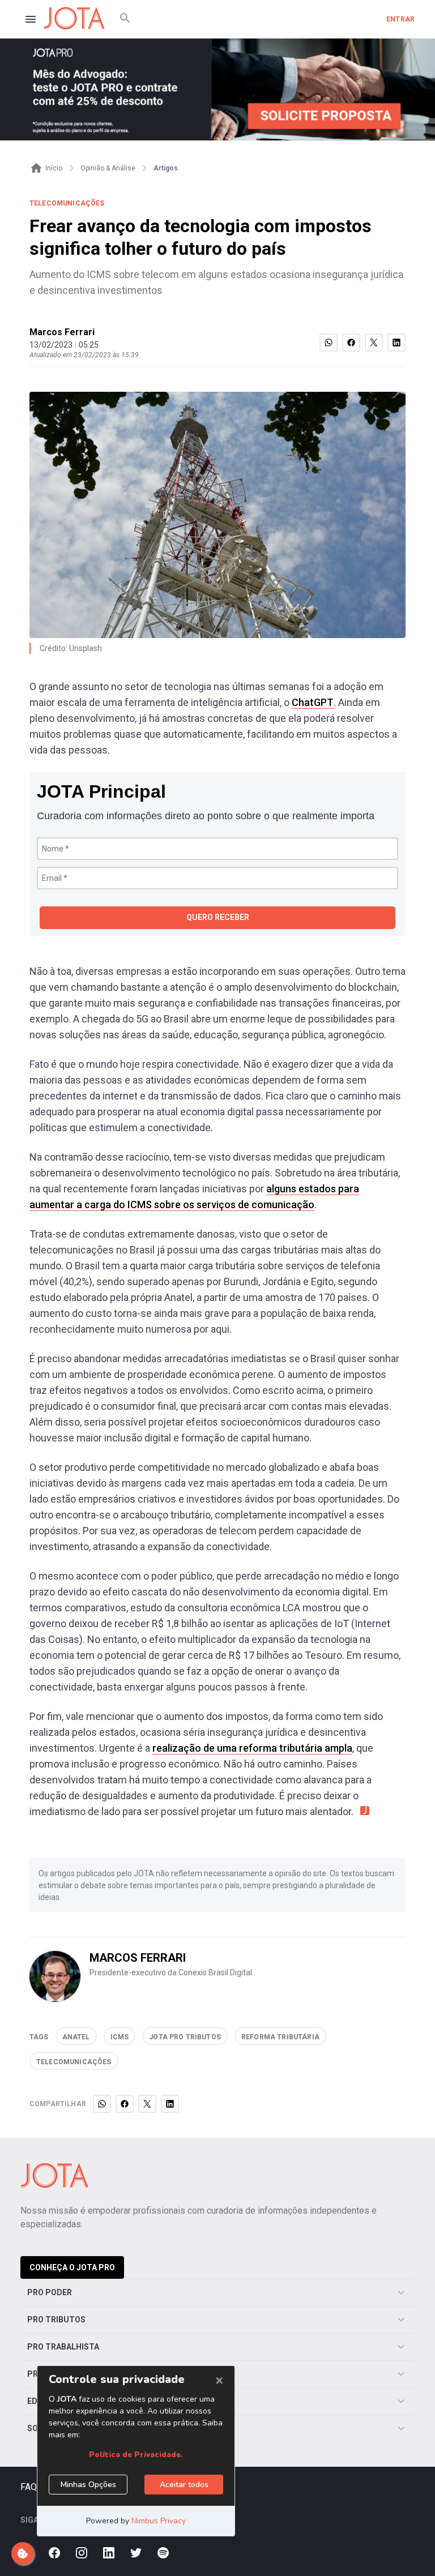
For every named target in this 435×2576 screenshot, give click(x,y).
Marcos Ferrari (62, 332)
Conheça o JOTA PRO (72, 2267)
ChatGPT (313, 702)
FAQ (29, 2487)
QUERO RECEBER (218, 917)
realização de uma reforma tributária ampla (252, 1748)
